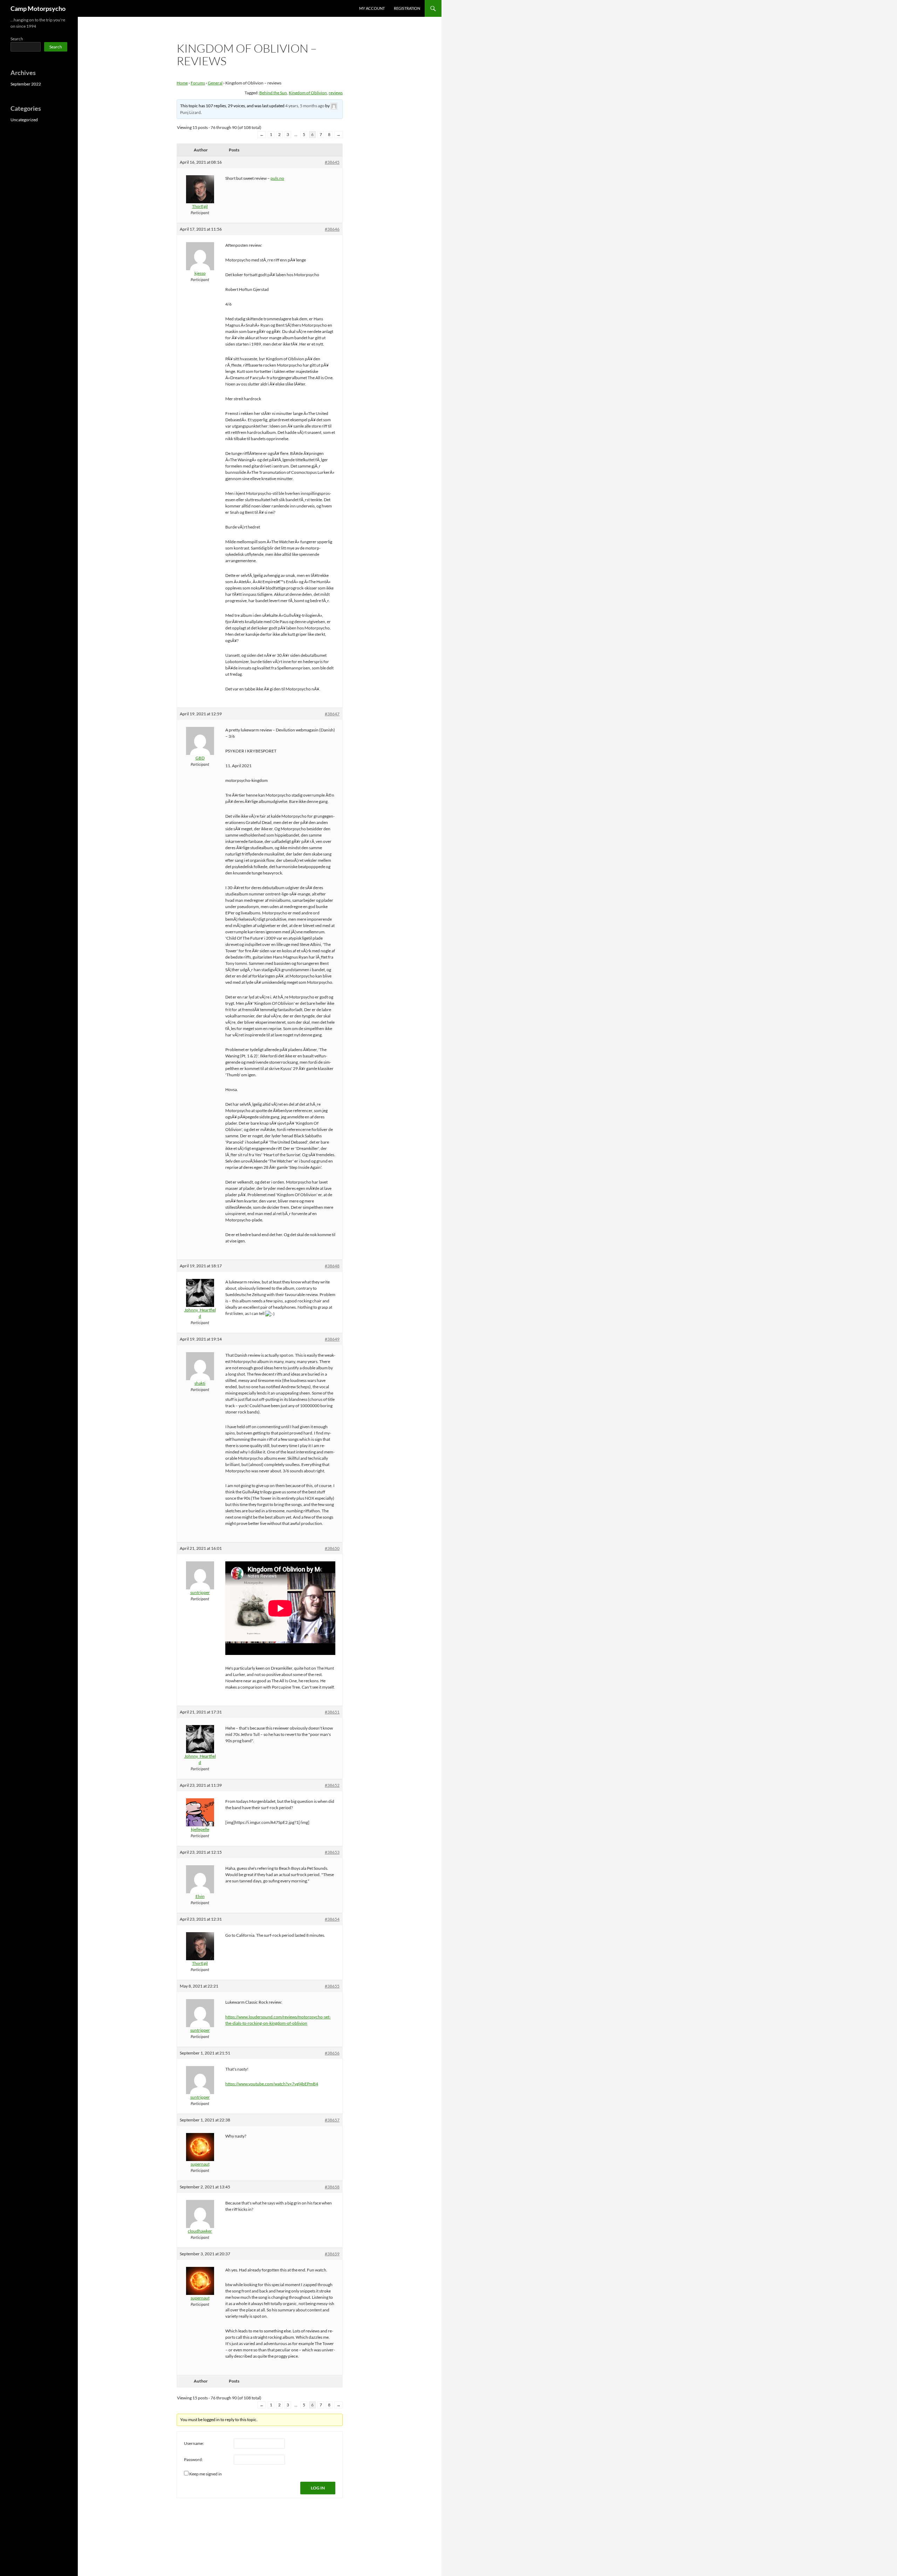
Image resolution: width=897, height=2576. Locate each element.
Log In (318, 2488)
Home (182, 83)
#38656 (332, 2053)
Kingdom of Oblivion (308, 93)
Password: (193, 2459)
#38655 (332, 1986)
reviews (336, 93)
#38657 (332, 2120)
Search (17, 39)
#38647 (332, 714)
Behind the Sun (273, 93)
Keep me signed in (206, 2474)
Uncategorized (24, 120)
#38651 (332, 1712)
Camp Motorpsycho (38, 8)
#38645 (332, 162)
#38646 (332, 229)
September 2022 (26, 84)
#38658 (332, 2187)
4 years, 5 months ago (305, 106)
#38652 (332, 1785)
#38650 (332, 1548)
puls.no (277, 178)
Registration (407, 8)
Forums (198, 83)
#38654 (332, 1919)
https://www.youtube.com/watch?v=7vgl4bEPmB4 (272, 2084)
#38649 (332, 1339)
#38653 (332, 1852)
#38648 (332, 1266)
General (215, 83)
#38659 (332, 2254)
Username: (194, 2443)
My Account (372, 8)
